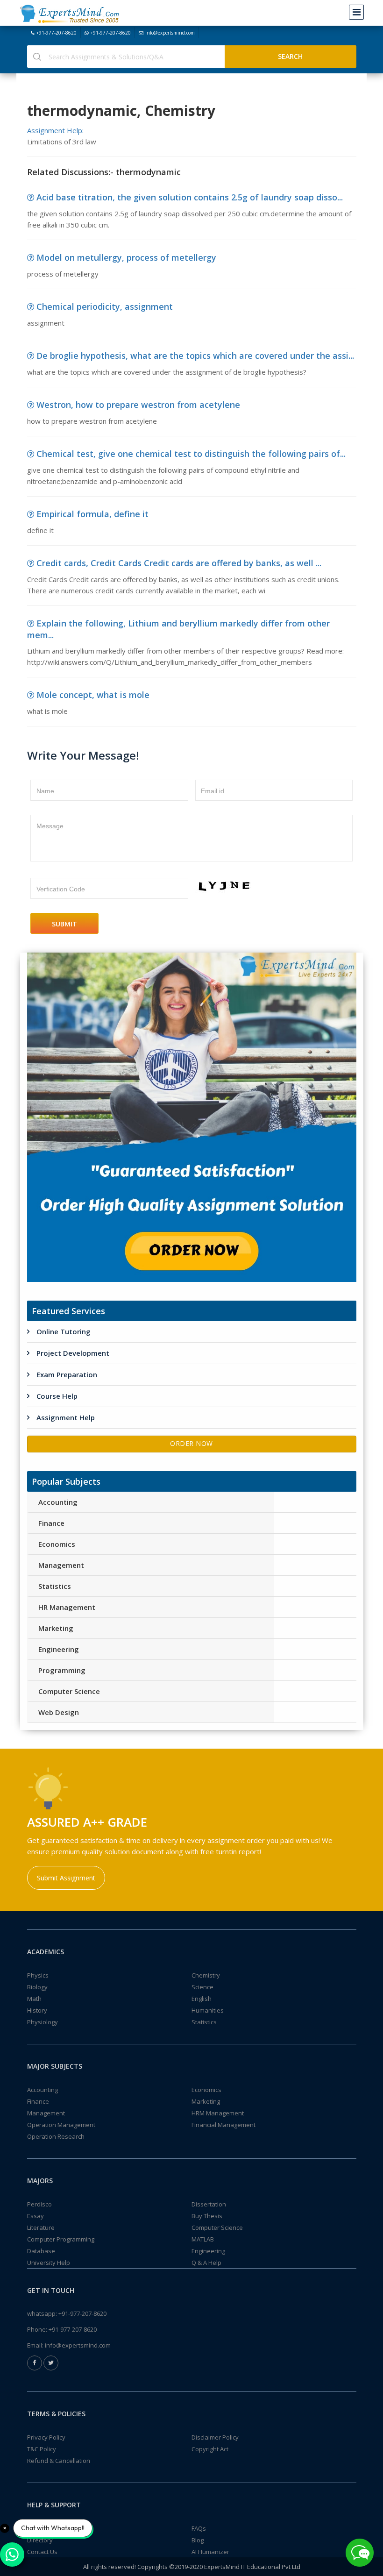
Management (61, 1565)
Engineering (59, 1649)
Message (50, 826)
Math (34, 1999)
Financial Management (223, 2125)
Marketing (56, 1628)
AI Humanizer (210, 2552)
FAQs (199, 2528)
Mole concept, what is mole (93, 695)
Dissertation (209, 2204)
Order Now (191, 1443)
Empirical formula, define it (92, 514)
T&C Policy (42, 2449)
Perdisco (39, 2204)
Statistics (55, 1586)
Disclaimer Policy (215, 2437)
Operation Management (61, 2125)
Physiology (43, 2022)
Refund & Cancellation (59, 2461)
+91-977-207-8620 (57, 33)
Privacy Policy (46, 2437)
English (202, 1999)
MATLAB (203, 2239)
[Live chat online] (360, 2553)
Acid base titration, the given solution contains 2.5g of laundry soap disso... (190, 197)
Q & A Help (206, 2263)
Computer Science (69, 1691)
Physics (38, 1975)
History (37, 2010)
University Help (49, 2263)
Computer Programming (61, 2239)
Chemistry (206, 1975)
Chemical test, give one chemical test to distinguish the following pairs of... (191, 454)
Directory (40, 2540)
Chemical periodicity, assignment (105, 306)
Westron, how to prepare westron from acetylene (138, 405)
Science (202, 1987)
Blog (198, 2540)
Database (41, 2251)
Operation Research (56, 2136)
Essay (35, 2216)
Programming (62, 1670)
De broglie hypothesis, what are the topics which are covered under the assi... (195, 356)
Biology (37, 1987)
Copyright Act (210, 2449)
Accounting (58, 1502)
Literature (41, 2227)
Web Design (59, 1712)
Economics (57, 1544)
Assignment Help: (55, 130)
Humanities (208, 2010)
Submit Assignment (66, 1878)
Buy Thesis (207, 2216)
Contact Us (42, 2552)
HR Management (67, 1607)
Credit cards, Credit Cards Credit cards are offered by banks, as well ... (179, 563)
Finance (51, 1523)
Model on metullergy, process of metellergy (126, 257)
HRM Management (218, 2113)
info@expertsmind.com (170, 33)
